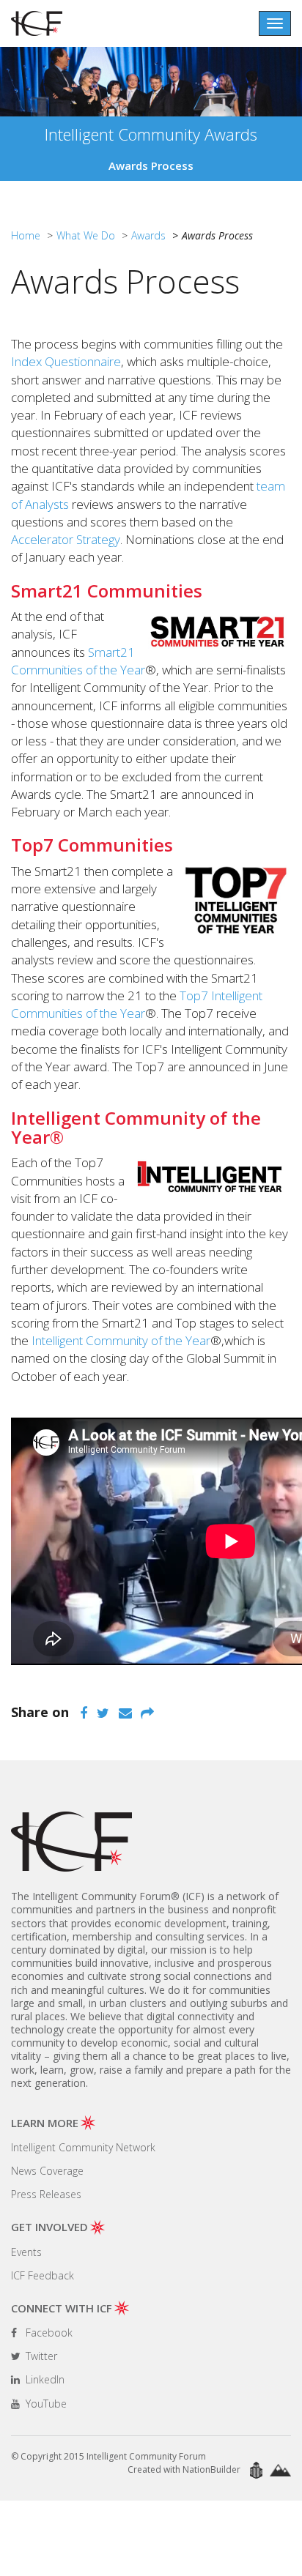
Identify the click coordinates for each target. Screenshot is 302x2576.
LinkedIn (44, 2379)
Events (26, 2252)
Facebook (48, 2333)
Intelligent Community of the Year (121, 1340)
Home (26, 235)
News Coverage (47, 2171)
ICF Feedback (43, 2275)
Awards (148, 235)
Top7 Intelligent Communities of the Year (137, 1004)
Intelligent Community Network (83, 2147)
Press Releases (46, 2194)
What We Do (86, 235)
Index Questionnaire (66, 361)
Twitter (40, 2356)
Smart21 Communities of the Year (78, 661)
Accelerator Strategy (66, 539)
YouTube (45, 2404)
